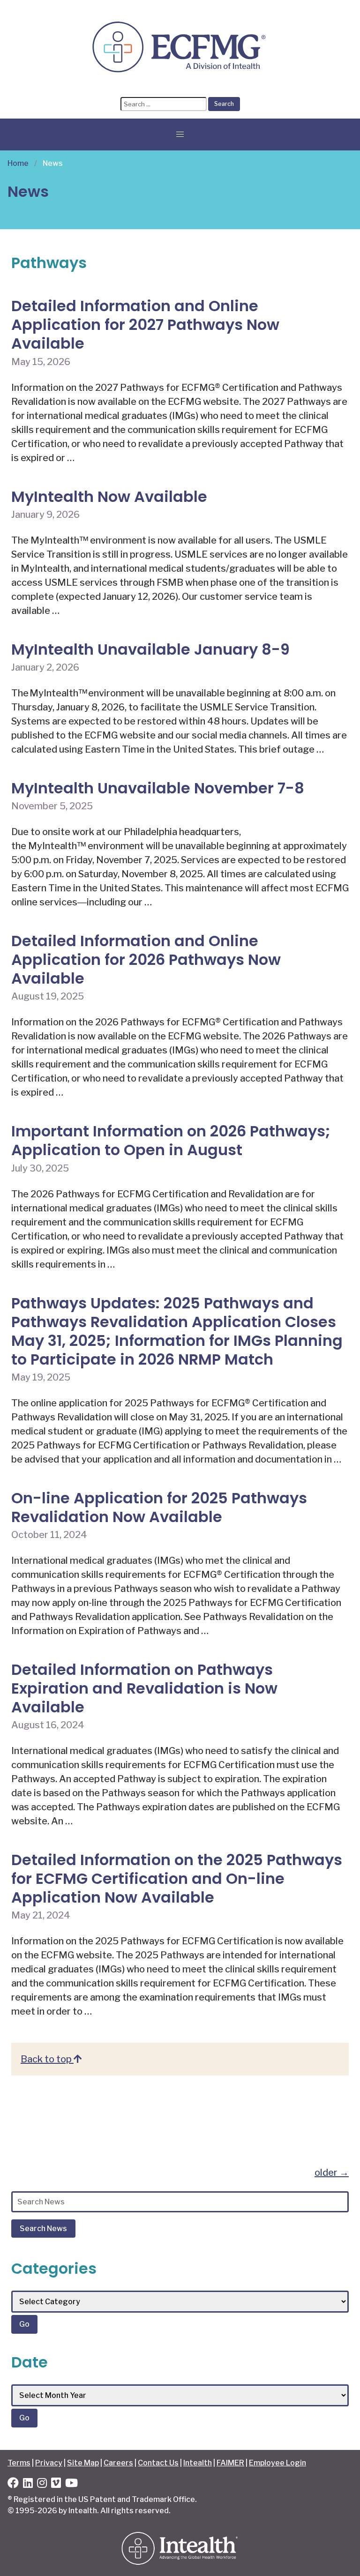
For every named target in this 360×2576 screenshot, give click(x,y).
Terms (19, 2463)
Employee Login (277, 2463)
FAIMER (230, 2463)
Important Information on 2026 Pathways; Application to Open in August (171, 1140)
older (332, 2173)
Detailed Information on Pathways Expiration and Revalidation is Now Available (144, 1688)
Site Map (83, 2463)
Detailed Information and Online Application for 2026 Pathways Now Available (146, 959)
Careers (118, 2463)
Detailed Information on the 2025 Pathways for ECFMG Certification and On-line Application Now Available (177, 1878)
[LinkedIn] (28, 2484)
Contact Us (158, 2463)
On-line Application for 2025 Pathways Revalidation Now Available (159, 1507)
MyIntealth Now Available (109, 497)
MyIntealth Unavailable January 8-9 (150, 649)
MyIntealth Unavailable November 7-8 (158, 788)
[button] (180, 134)
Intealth (198, 2463)
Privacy (49, 2463)
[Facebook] (13, 2484)
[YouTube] (71, 2484)
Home (18, 163)
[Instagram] (42, 2484)
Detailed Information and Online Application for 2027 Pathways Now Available (145, 325)
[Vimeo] (56, 2484)
